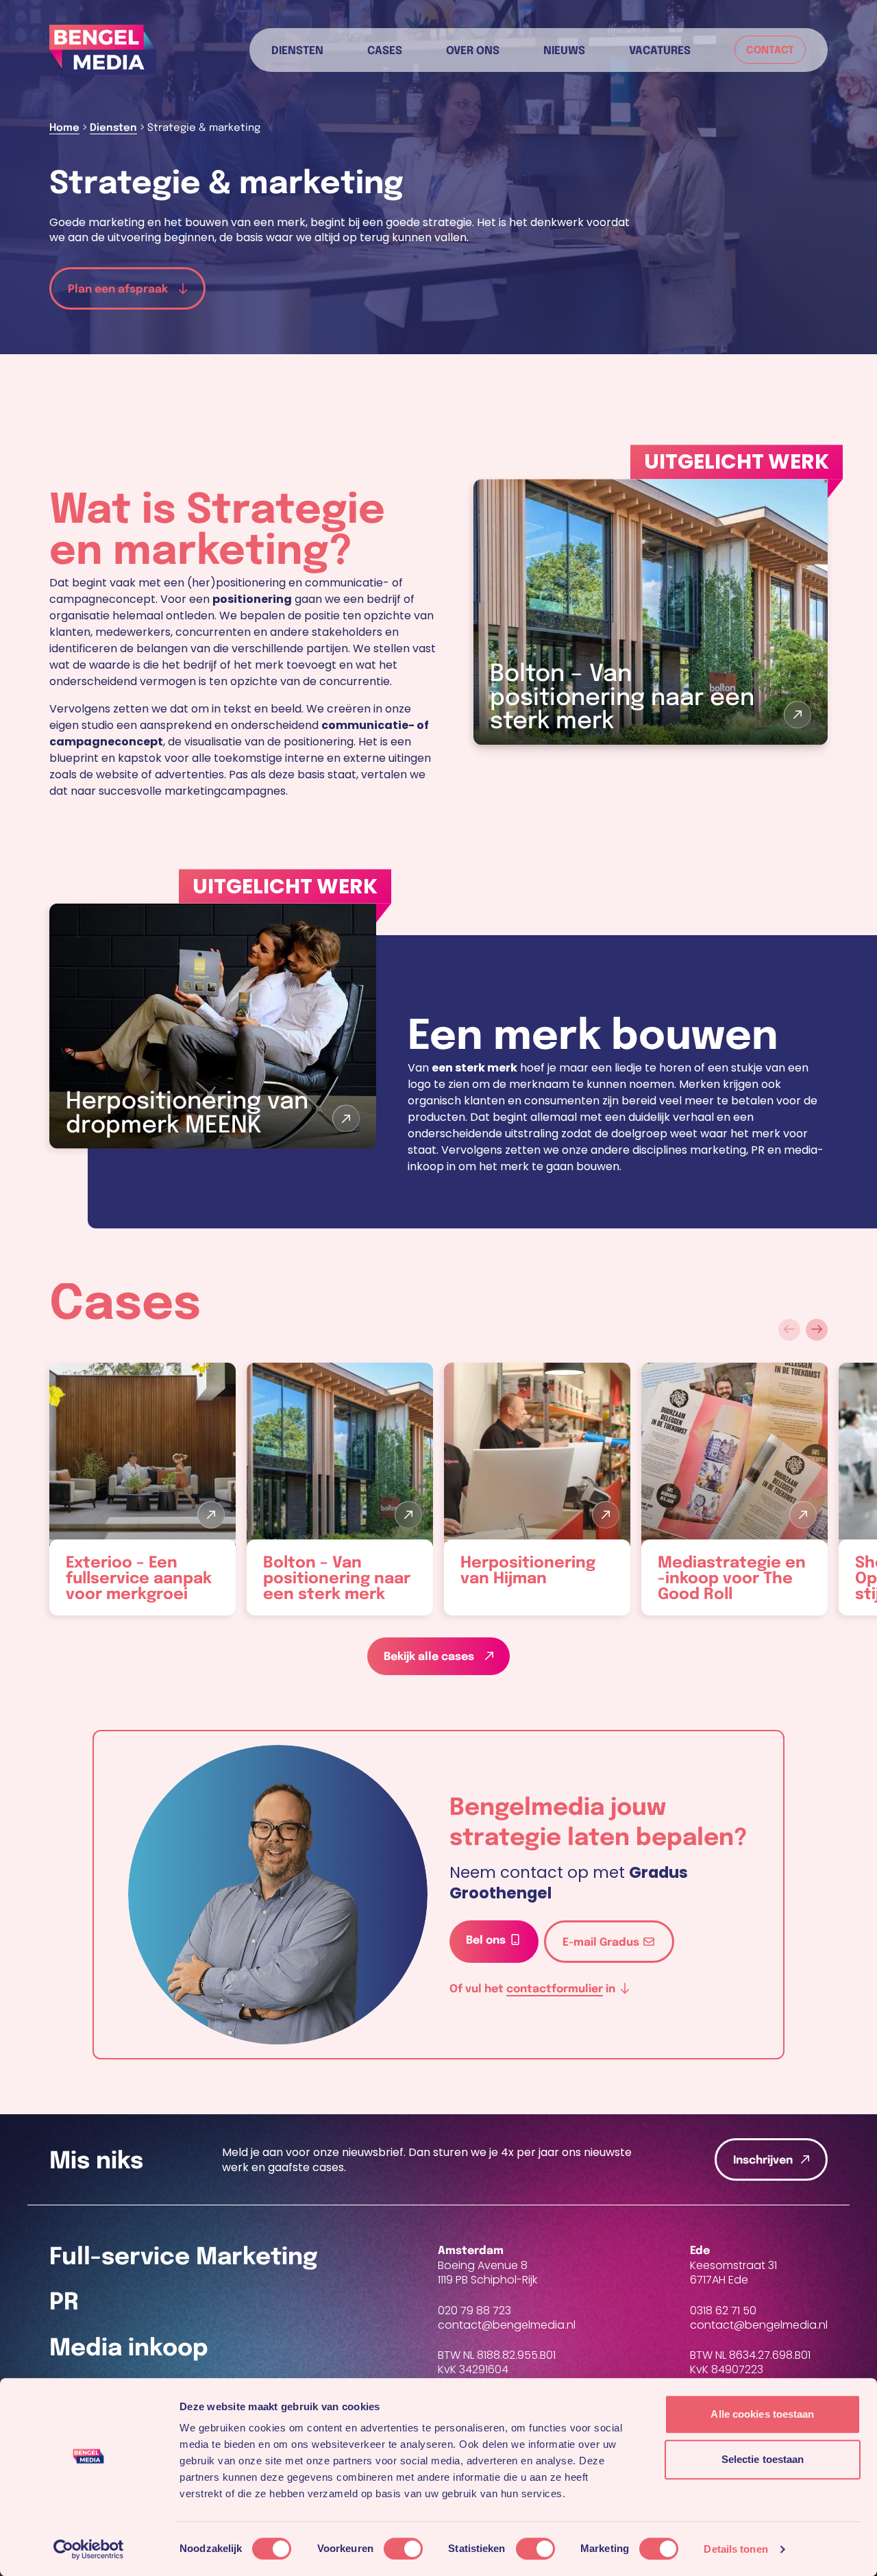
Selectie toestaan (763, 2459)
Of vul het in (534, 1989)
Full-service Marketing (184, 2258)
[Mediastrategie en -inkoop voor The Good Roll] (734, 1489)
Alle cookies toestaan (762, 2414)
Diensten (297, 50)
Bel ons (487, 1941)
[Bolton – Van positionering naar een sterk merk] (340, 1489)
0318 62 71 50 (723, 2311)
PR (64, 2303)
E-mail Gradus (602, 1943)
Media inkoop (129, 2349)
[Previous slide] (789, 1330)
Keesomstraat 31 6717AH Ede (733, 2272)
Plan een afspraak (119, 289)
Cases (385, 50)
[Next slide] (817, 1330)
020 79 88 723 (474, 2311)
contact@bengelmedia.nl (507, 2326)
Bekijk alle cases (430, 1657)
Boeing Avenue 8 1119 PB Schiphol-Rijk (487, 2272)
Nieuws (564, 50)
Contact (770, 51)
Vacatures (660, 50)
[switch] (403, 2549)
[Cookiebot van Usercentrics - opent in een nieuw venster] (89, 2549)
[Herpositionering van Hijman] (537, 1489)
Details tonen (736, 2549)
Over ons (473, 50)
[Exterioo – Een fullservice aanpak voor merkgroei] (143, 1489)
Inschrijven (763, 2160)
